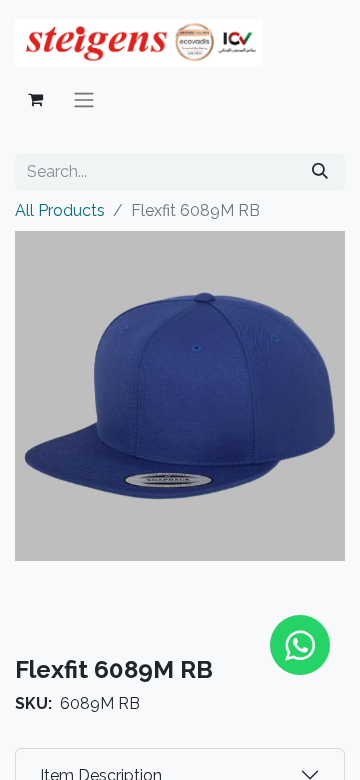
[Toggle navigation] (84, 99)
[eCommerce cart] (35, 99)
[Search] (320, 172)
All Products (60, 210)
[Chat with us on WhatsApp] (300, 645)
